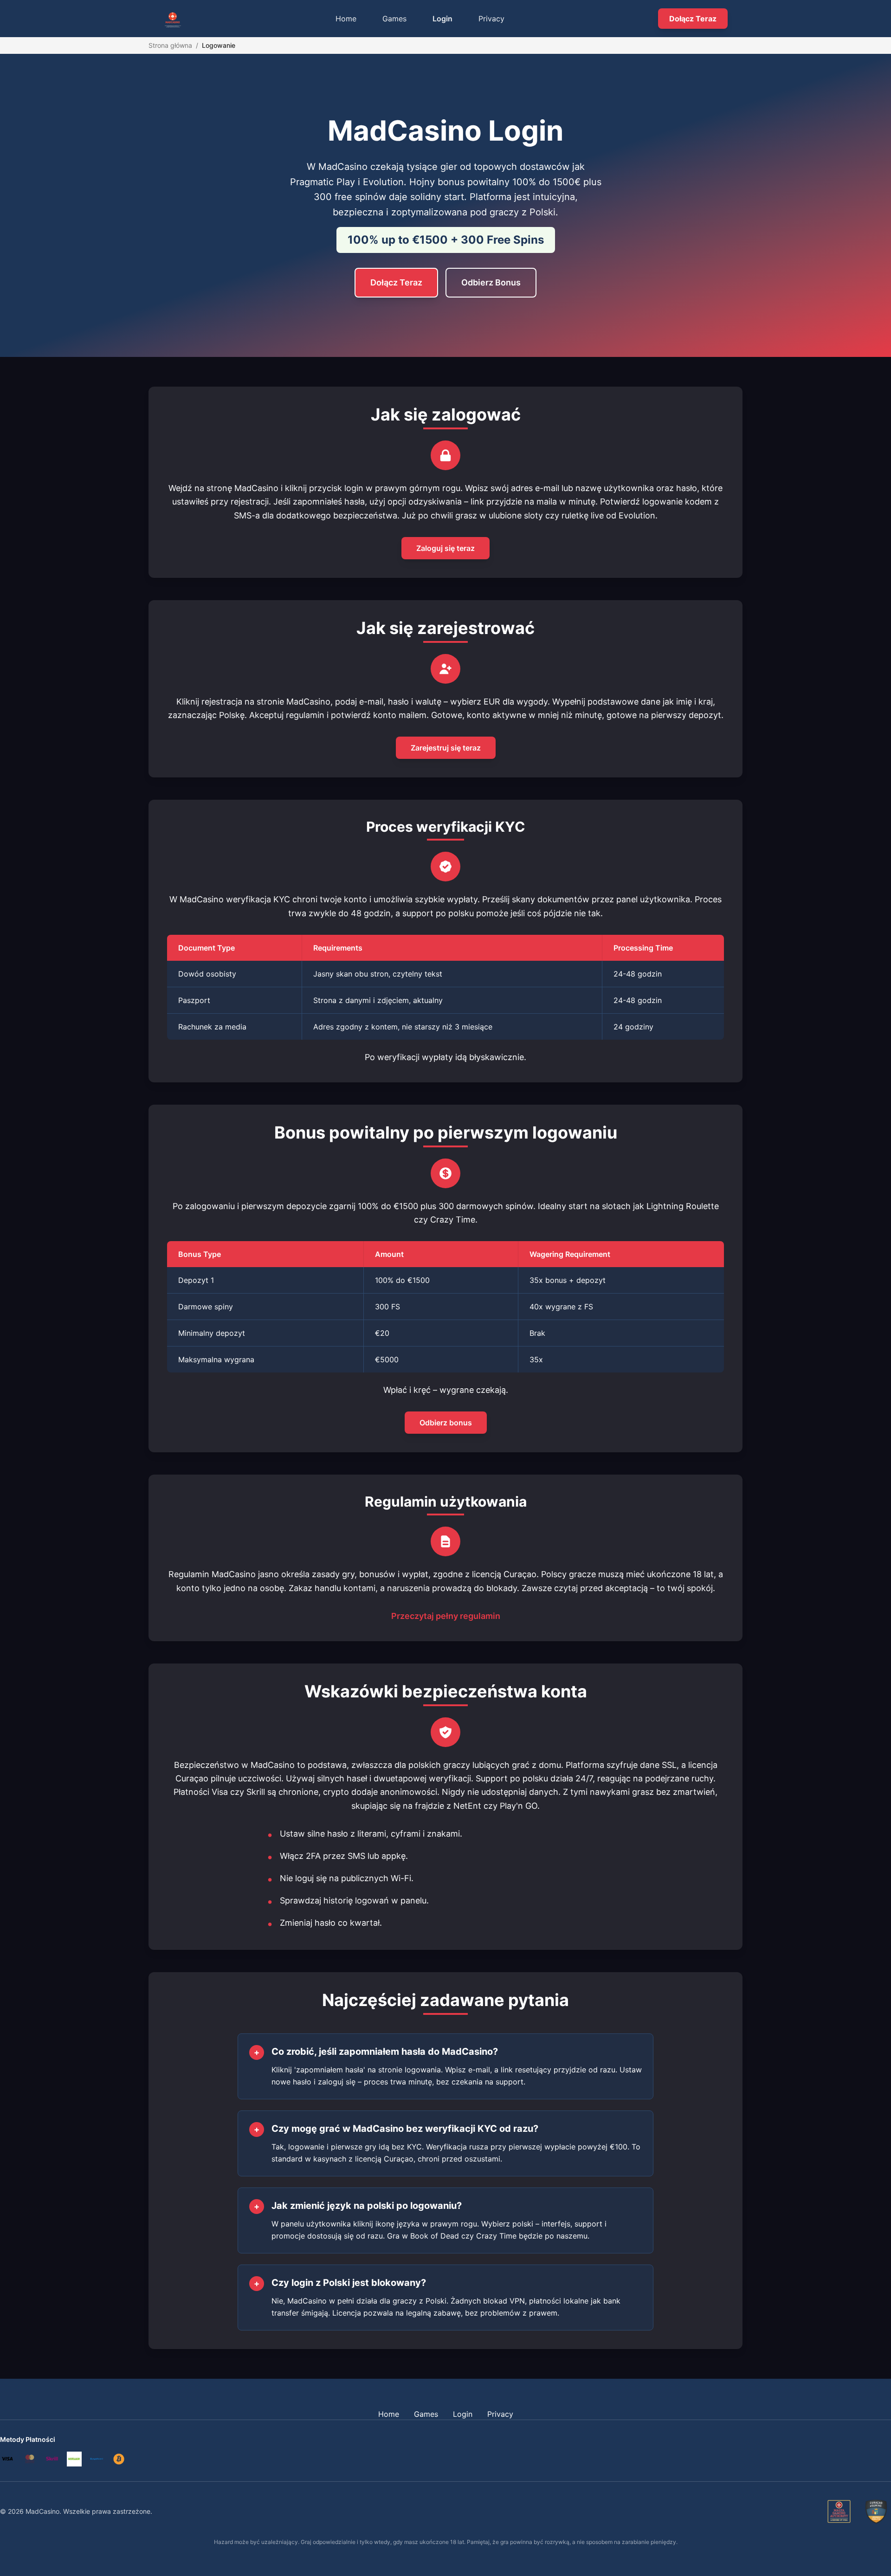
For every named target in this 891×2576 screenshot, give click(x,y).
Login (442, 19)
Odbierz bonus (446, 1423)
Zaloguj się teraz (445, 548)
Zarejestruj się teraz (446, 748)
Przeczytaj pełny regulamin (446, 1616)
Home (346, 19)
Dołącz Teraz (693, 19)
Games (394, 19)
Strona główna (170, 45)
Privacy (491, 19)
